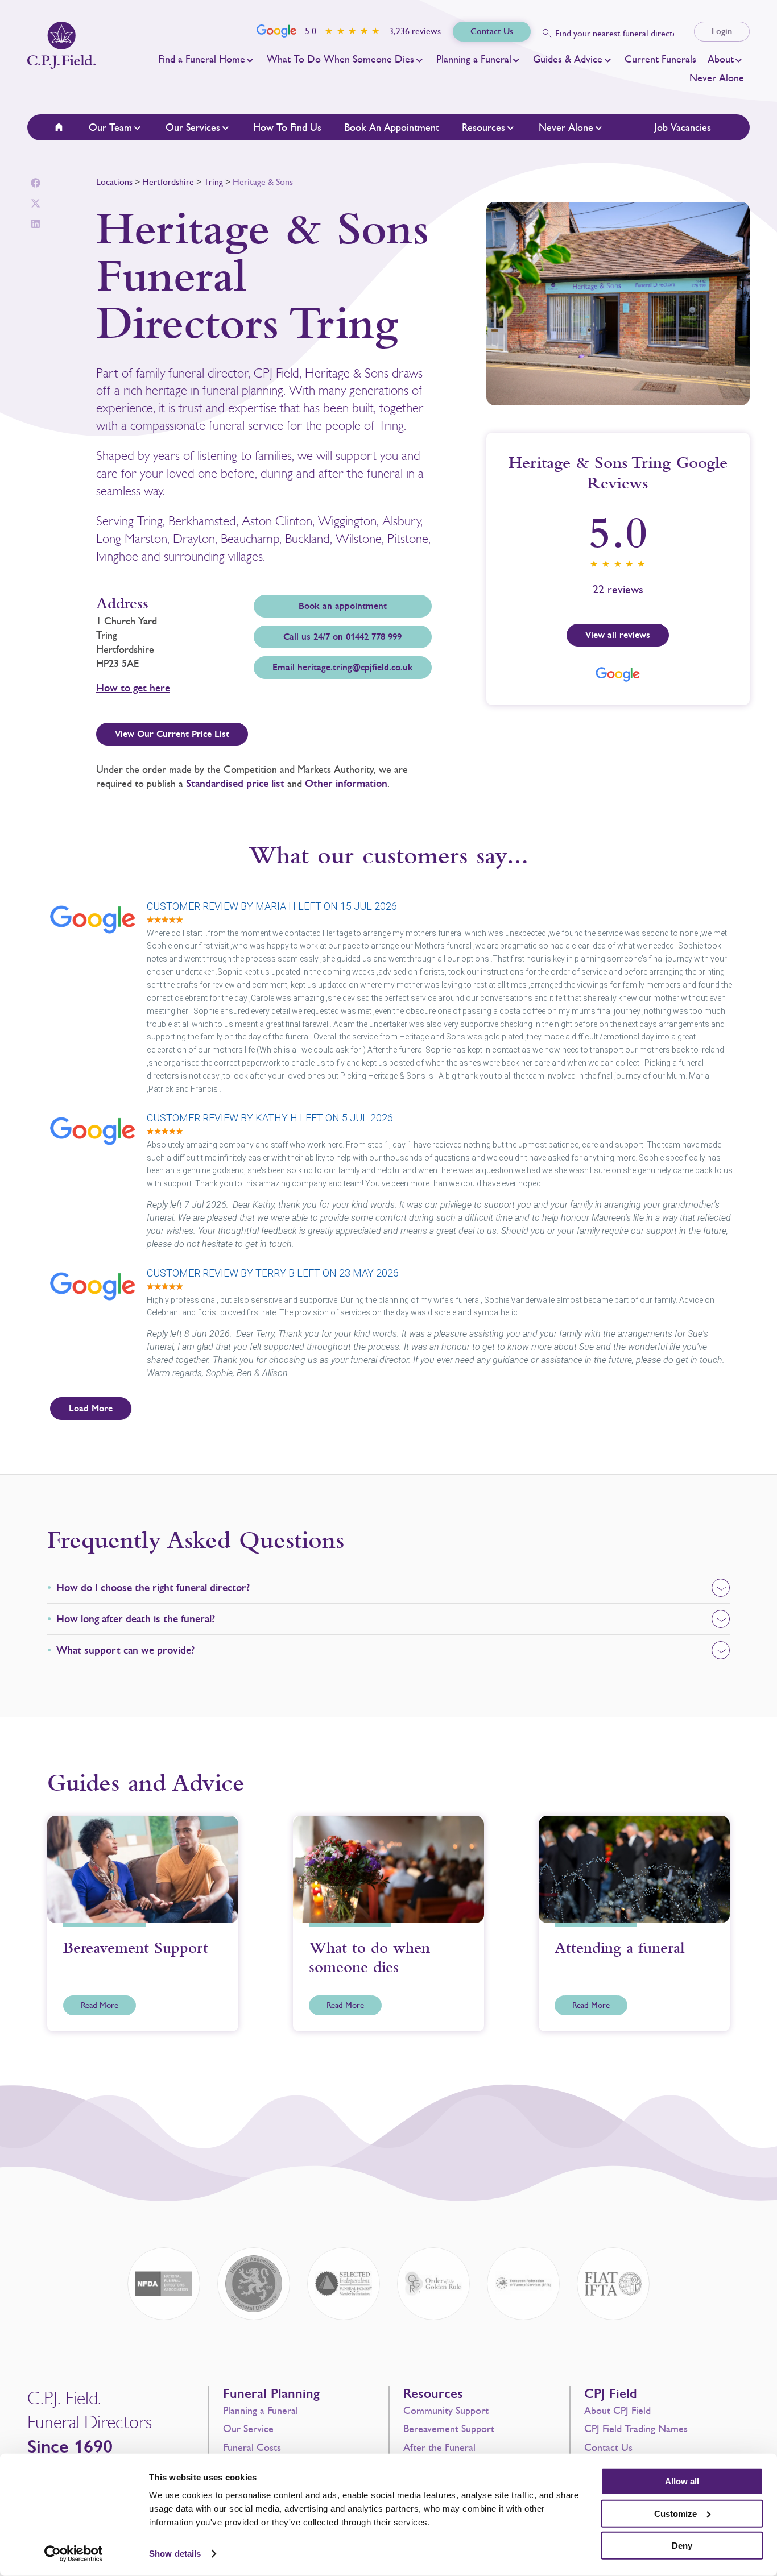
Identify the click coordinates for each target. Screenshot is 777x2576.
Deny (682, 2546)
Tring (213, 182)
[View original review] (98, 935)
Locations (114, 182)
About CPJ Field (617, 2411)
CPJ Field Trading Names (636, 2429)
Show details (175, 2554)
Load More (91, 1409)
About (721, 59)
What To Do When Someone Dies (340, 59)
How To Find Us (287, 127)
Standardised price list (237, 784)
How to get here (133, 688)
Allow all (682, 2481)
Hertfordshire (168, 182)
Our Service (248, 2429)
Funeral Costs (252, 2447)
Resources (483, 127)
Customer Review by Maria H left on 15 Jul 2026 (272, 906)
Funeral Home (66, 127)
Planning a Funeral (474, 59)
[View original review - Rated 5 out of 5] (165, 920)
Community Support (446, 2411)
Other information (346, 784)
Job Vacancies (683, 127)
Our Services (193, 127)
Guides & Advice (568, 59)
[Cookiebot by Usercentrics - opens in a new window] (74, 2554)
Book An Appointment (392, 127)
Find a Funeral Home (202, 59)
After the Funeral (439, 2447)
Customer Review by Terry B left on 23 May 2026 (273, 1273)
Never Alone (717, 78)
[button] (36, 183)
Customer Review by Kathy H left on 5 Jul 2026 (270, 1118)
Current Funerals (660, 59)
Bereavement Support (449, 2429)
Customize (675, 2513)
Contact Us (608, 2447)
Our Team (110, 127)
